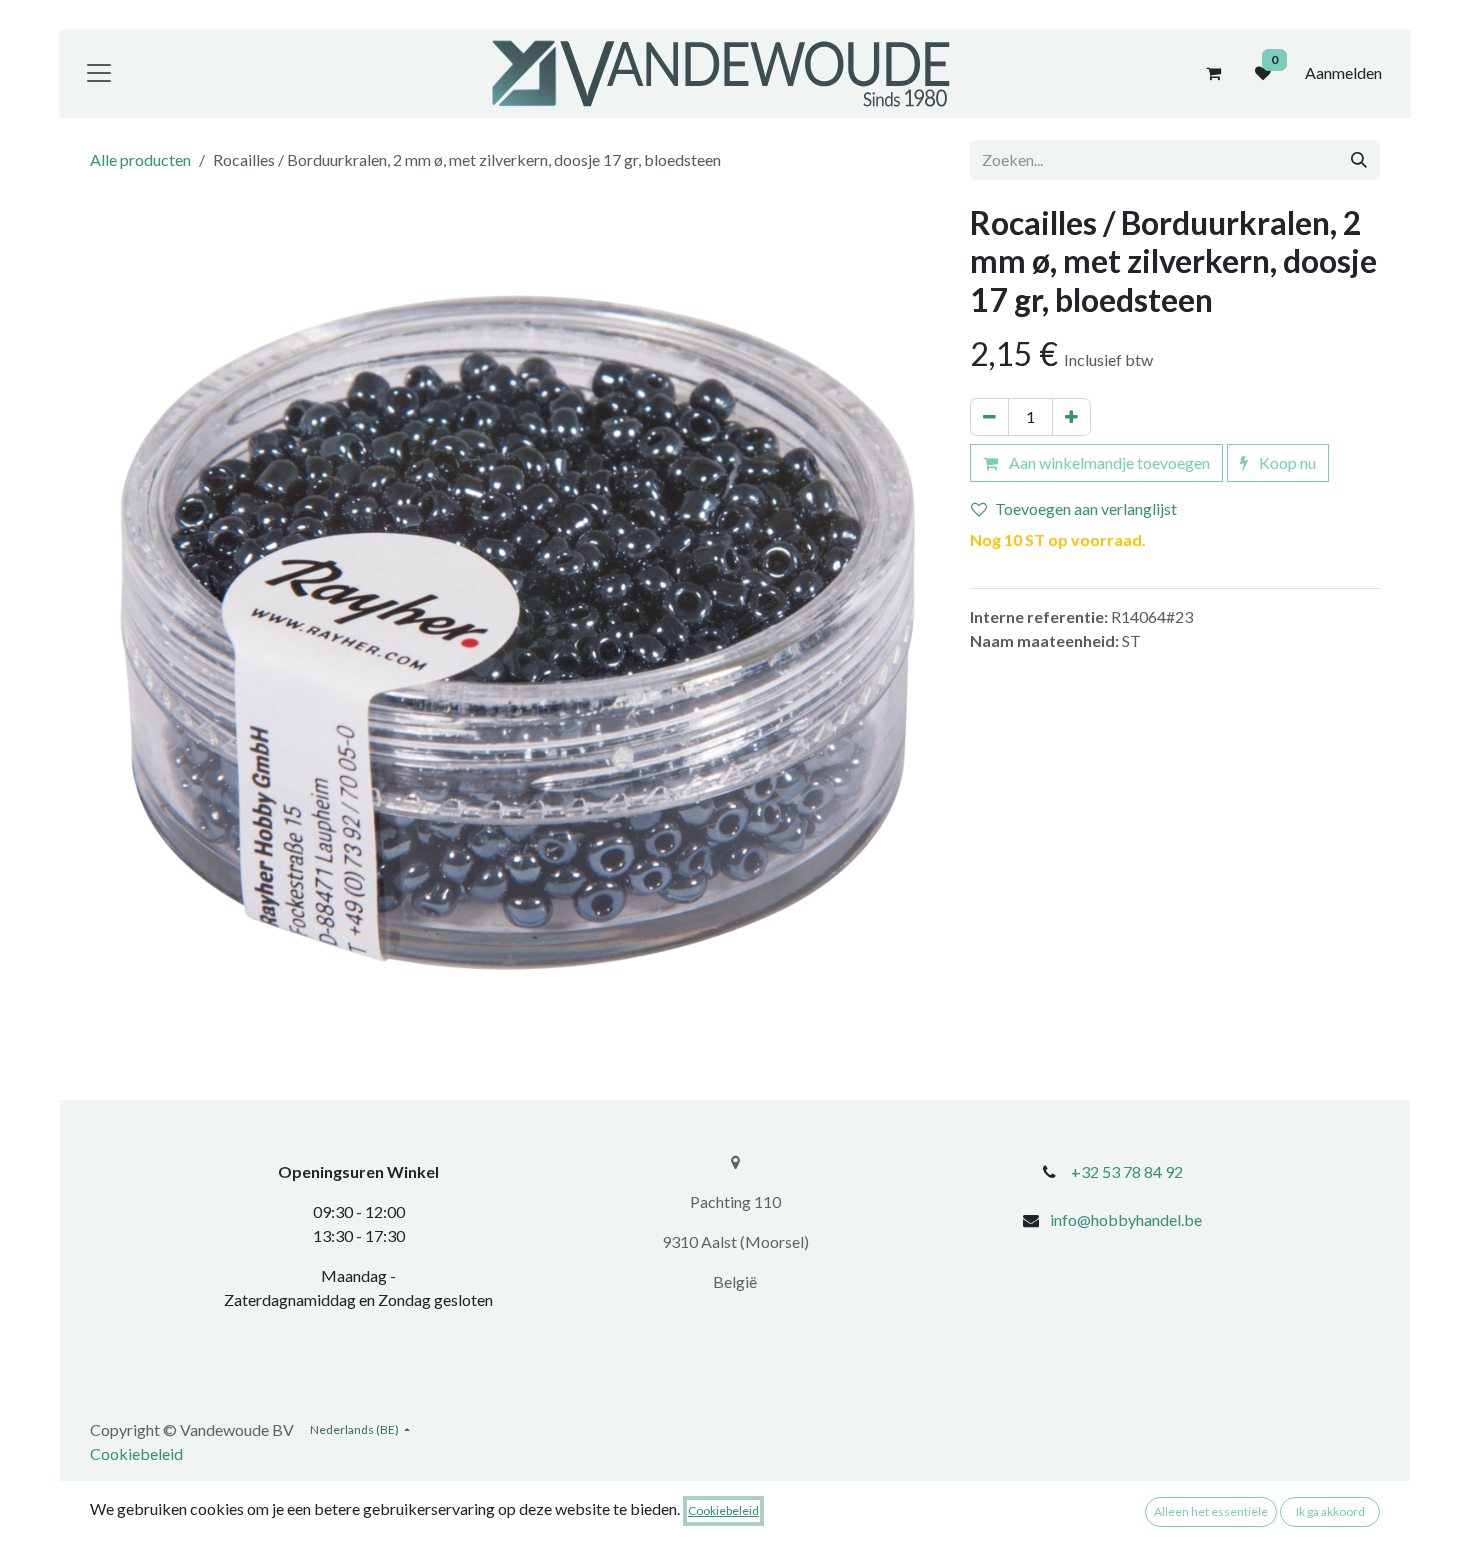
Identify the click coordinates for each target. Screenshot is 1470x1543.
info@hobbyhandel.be (1126, 1219)
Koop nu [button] (1286, 462)
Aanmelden (1343, 72)
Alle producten (140, 159)
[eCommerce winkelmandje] (1213, 73)
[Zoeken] (1359, 160)
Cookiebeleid (136, 1453)
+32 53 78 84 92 (1127, 1171)
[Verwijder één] (989, 417)
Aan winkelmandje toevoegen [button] (1108, 462)
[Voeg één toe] (1071, 417)
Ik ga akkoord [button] (1330, 1511)
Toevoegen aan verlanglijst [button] (1086, 508)
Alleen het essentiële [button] (1211, 1511)
